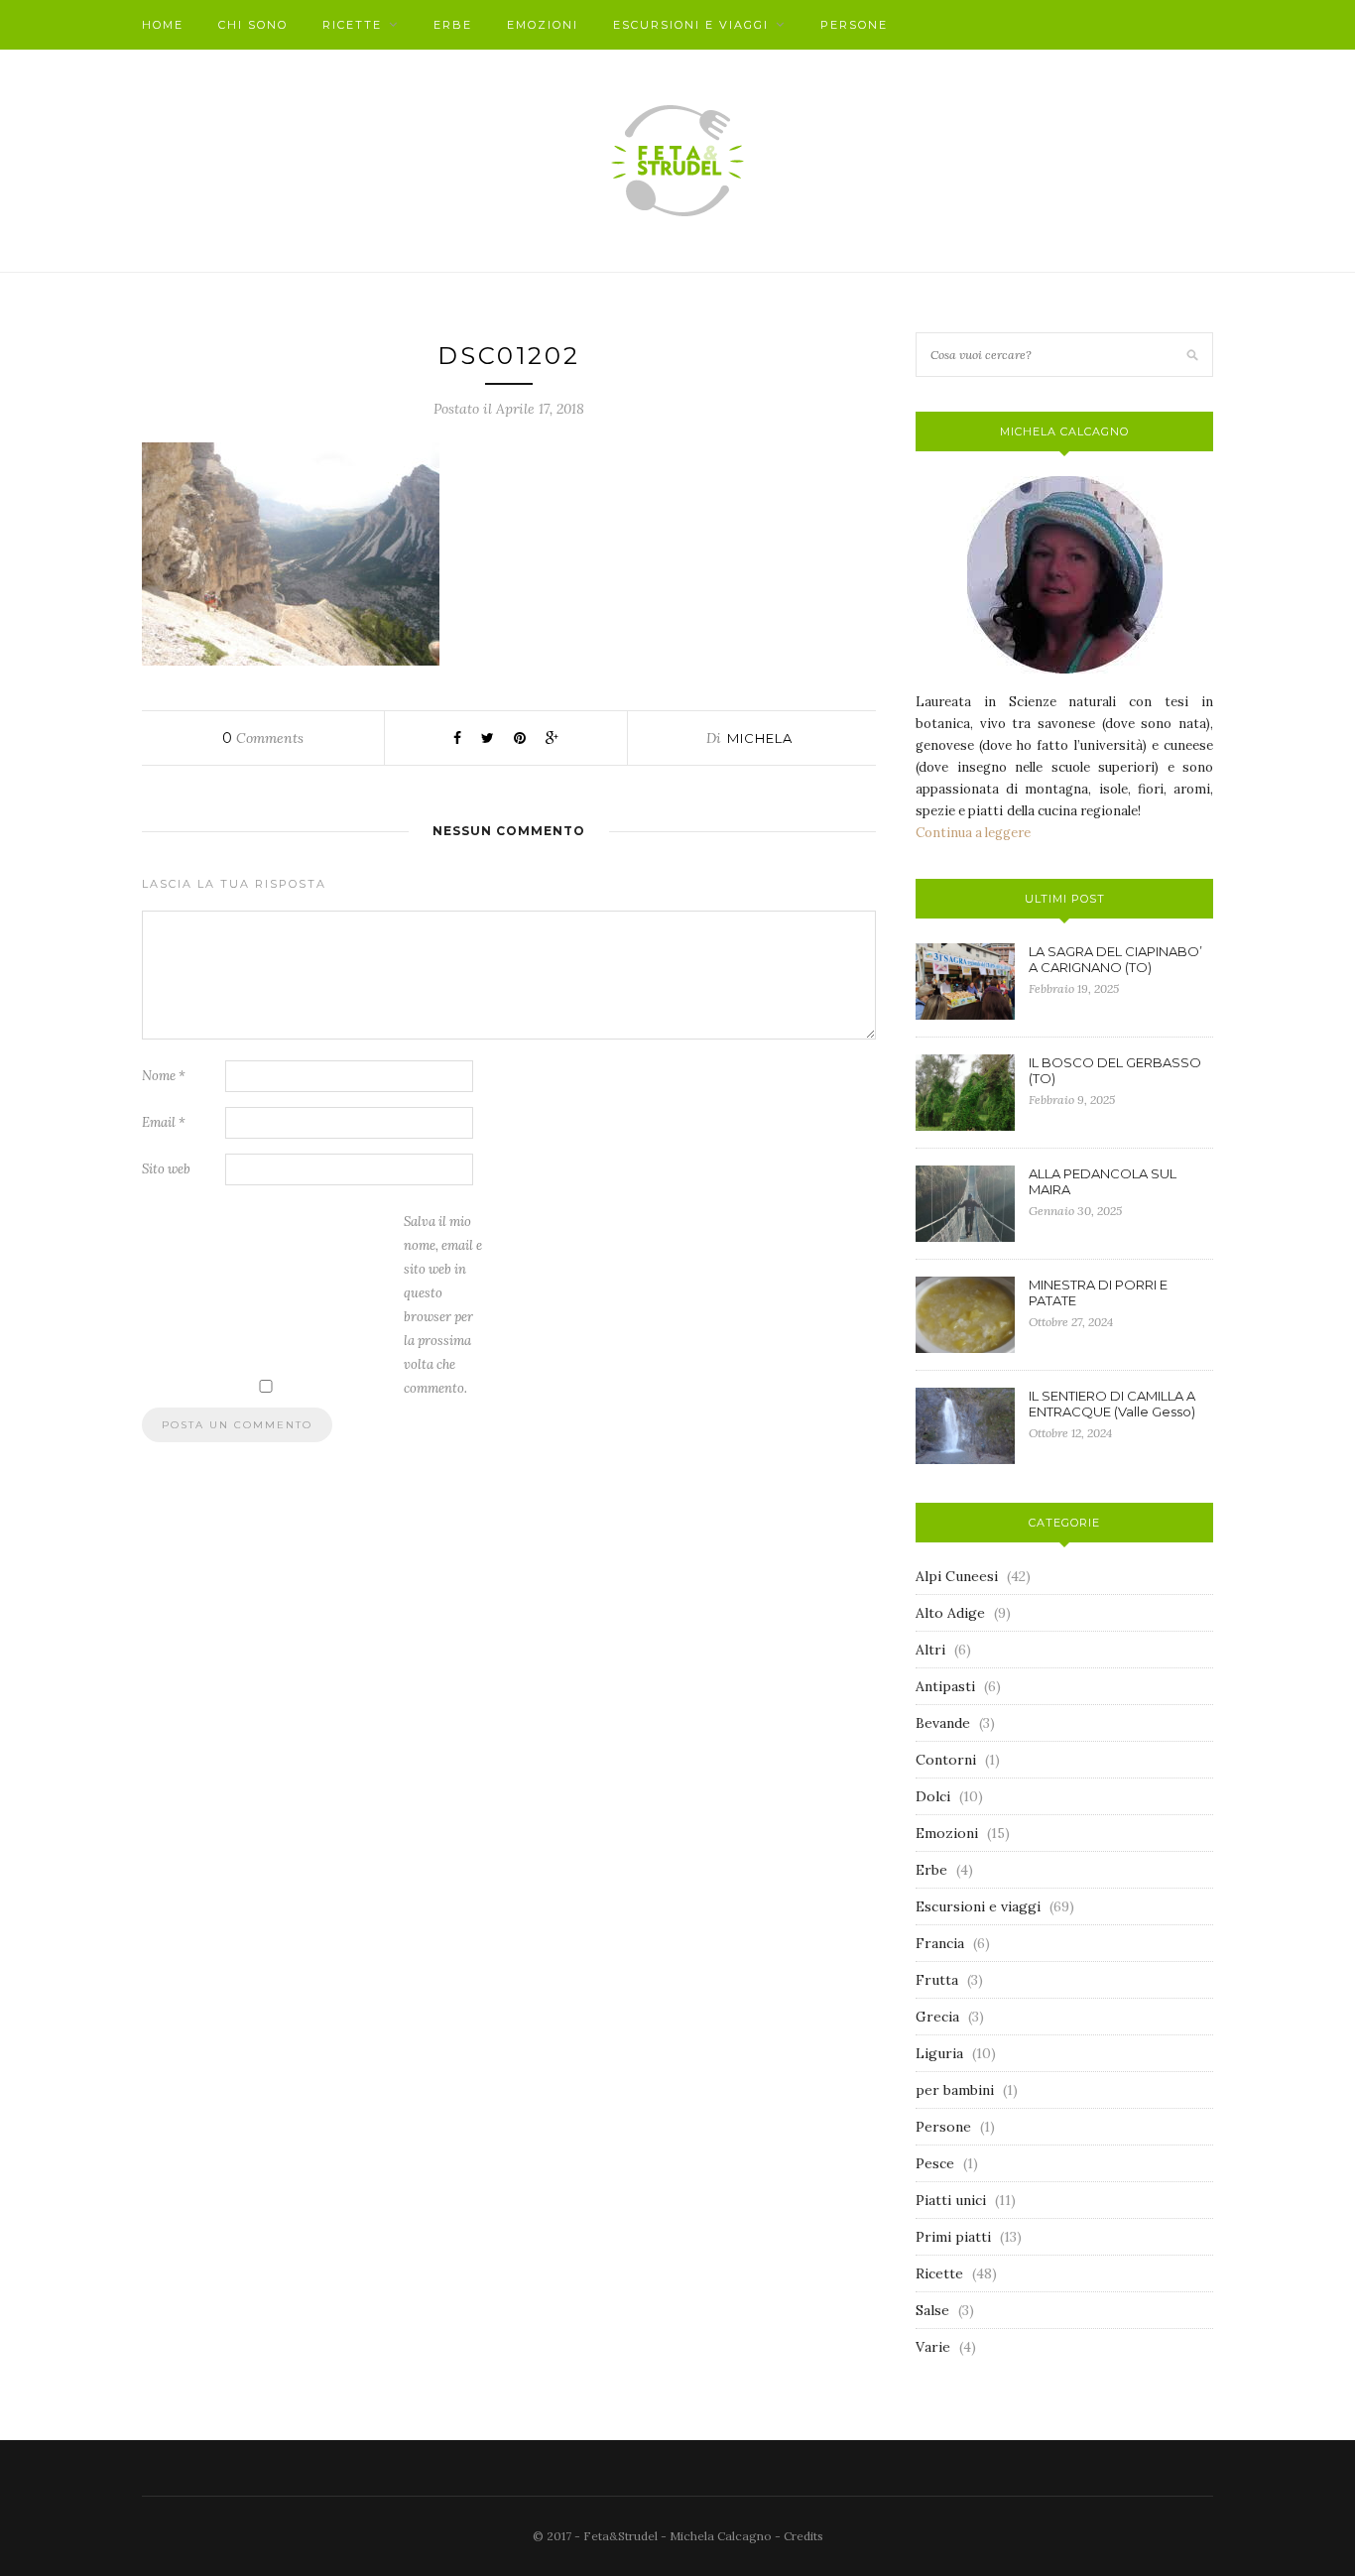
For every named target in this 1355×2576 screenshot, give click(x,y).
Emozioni (543, 25)
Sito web (166, 1169)
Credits (803, 2536)
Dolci (933, 1796)
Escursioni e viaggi (691, 25)
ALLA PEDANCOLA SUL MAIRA (1103, 1181)
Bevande (943, 1723)
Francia (940, 1943)
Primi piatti (953, 2237)
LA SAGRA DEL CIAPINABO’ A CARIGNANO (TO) (1115, 959)
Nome (164, 1076)
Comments (263, 738)
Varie (933, 2347)
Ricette (352, 25)
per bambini (955, 2090)
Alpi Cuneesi (957, 1576)
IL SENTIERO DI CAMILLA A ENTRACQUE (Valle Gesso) (1112, 1404)
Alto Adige (950, 1613)
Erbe (453, 25)
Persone (854, 25)
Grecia (937, 2017)
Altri (930, 1650)
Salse (932, 2310)
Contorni (946, 1760)
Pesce (935, 2163)
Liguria (939, 2053)
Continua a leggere (973, 833)
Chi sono (253, 25)
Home (163, 25)
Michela (760, 738)
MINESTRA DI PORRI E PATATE (1098, 1292)
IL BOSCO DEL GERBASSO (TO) (1115, 1070)
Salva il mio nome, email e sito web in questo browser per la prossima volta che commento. (443, 1305)
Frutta (937, 1980)
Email (164, 1122)
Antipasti (945, 1686)
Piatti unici (951, 2200)
